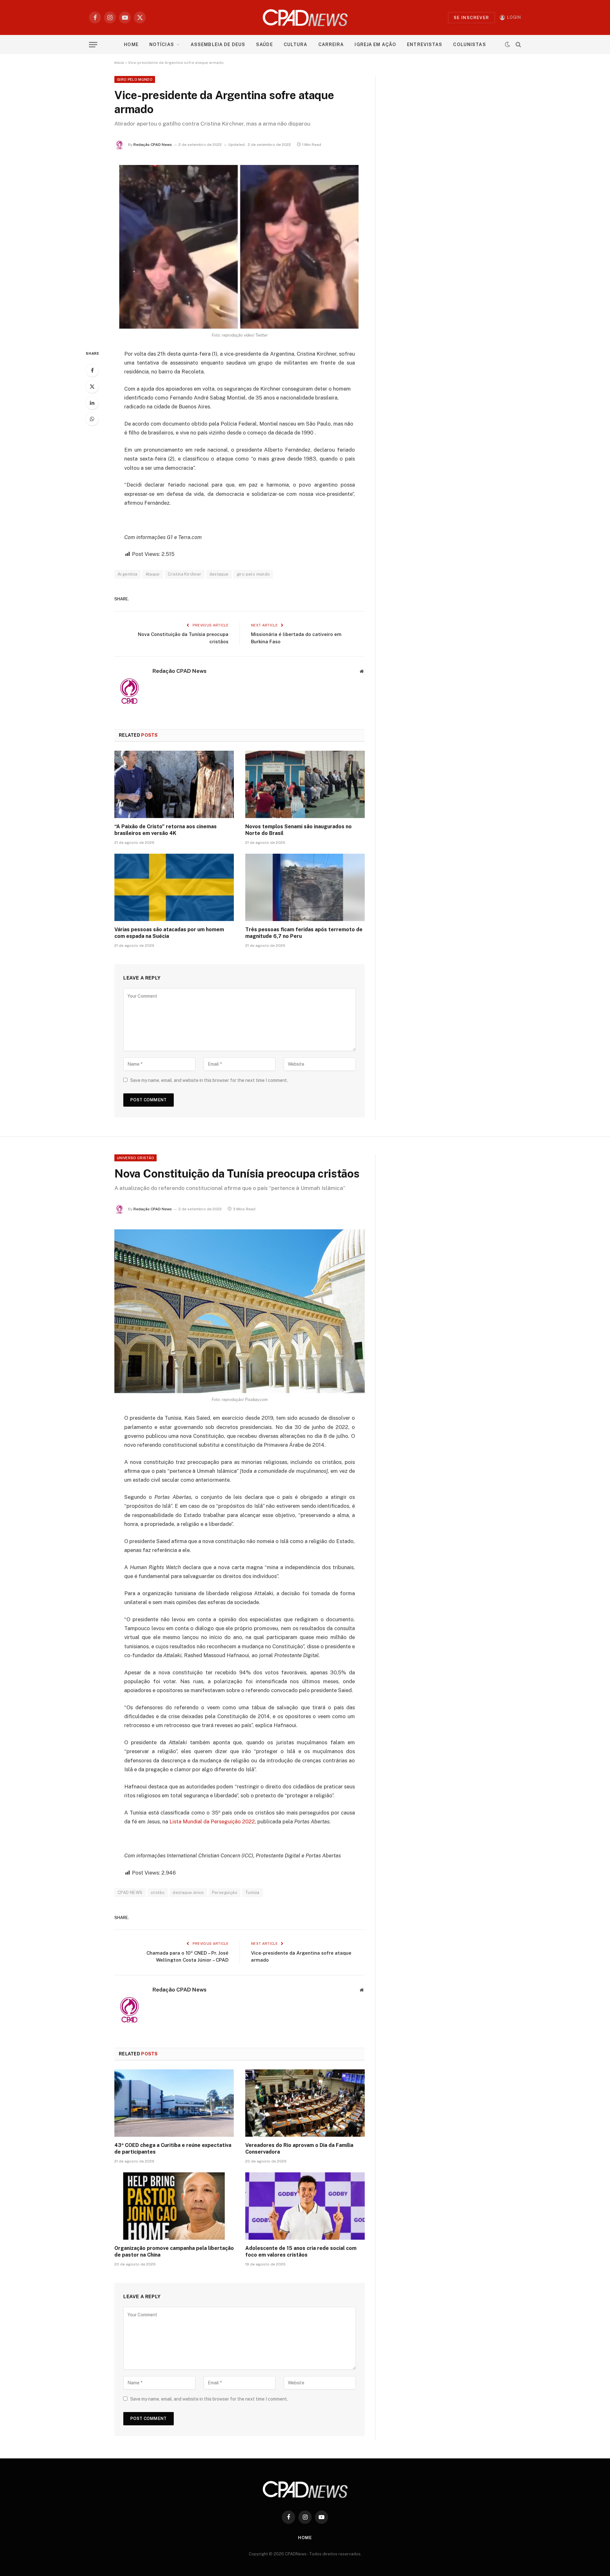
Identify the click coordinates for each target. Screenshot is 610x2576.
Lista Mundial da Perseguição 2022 (212, 1821)
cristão (158, 1893)
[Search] (518, 45)
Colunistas (469, 44)
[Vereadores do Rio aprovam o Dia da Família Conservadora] (305, 2103)
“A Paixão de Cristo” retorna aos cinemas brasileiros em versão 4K (166, 830)
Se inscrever (471, 18)
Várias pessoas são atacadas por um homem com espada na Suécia (169, 933)
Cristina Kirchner (185, 574)
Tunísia (252, 1893)
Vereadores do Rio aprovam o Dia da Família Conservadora (299, 2149)
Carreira (331, 44)
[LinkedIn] (92, 403)
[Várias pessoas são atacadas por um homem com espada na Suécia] (174, 887)
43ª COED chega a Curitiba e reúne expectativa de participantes (173, 2149)
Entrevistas (425, 44)
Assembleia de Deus (218, 44)
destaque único (188, 1893)
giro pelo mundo (253, 574)
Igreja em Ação (375, 44)
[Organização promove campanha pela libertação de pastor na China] (174, 2206)
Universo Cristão (136, 1158)
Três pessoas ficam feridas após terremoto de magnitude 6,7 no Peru (304, 933)
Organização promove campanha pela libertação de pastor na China (174, 2252)
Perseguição (225, 1893)
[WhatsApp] (92, 419)
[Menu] (93, 45)
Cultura (296, 44)
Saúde (264, 44)
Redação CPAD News (153, 145)
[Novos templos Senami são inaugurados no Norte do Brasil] (305, 784)
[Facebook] (92, 370)
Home (131, 44)
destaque (219, 574)
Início (119, 63)
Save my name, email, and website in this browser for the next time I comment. (209, 1080)
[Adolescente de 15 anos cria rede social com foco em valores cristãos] (305, 2206)
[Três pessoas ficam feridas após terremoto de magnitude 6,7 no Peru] (305, 887)
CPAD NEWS (130, 1893)
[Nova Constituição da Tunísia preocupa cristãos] (240, 1311)
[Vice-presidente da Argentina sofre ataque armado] (240, 247)
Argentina (128, 574)
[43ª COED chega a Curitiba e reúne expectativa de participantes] (174, 2103)
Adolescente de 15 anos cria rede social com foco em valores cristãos (301, 2252)
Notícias (162, 44)
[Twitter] (92, 386)
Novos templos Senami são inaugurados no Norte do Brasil (298, 830)
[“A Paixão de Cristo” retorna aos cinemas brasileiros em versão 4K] (174, 784)
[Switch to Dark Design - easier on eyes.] (507, 44)
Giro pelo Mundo (135, 79)
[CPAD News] (305, 17)
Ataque (153, 574)
